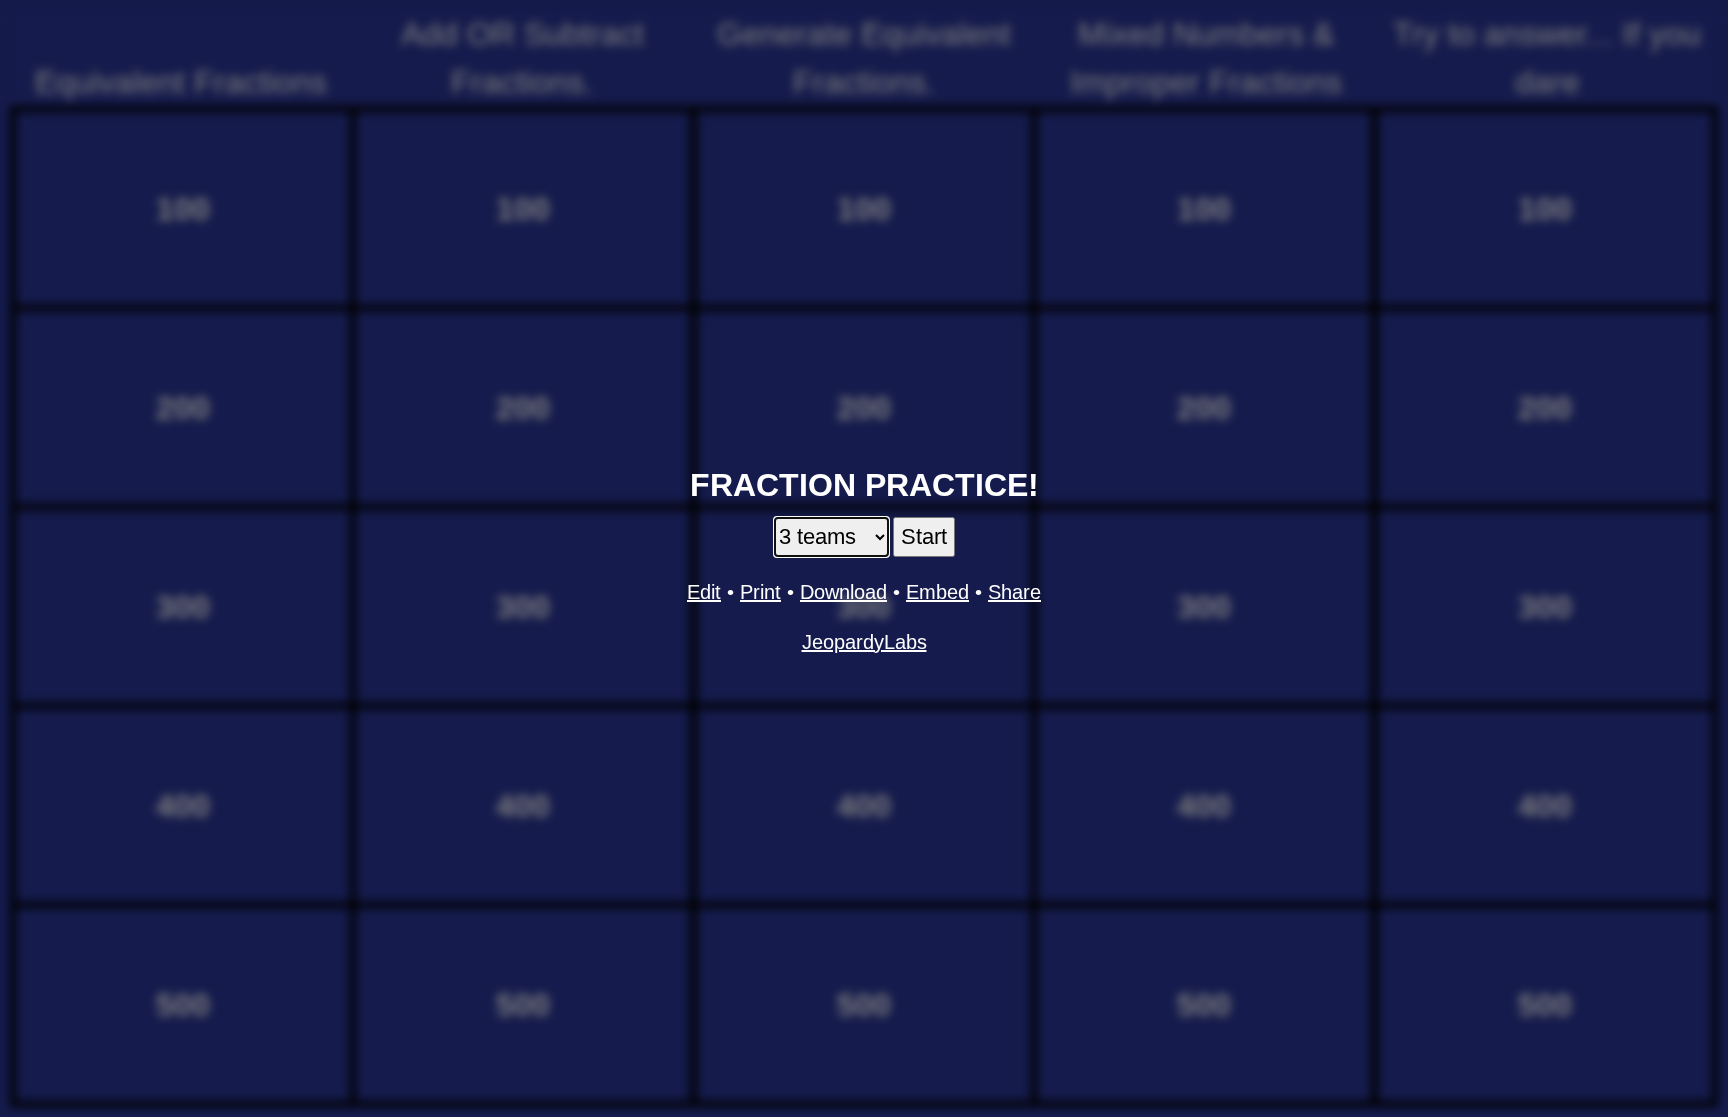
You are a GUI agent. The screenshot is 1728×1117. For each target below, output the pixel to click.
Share (1014, 592)
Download (843, 592)
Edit (704, 592)
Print (760, 592)
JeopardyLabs (864, 642)
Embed (937, 592)
